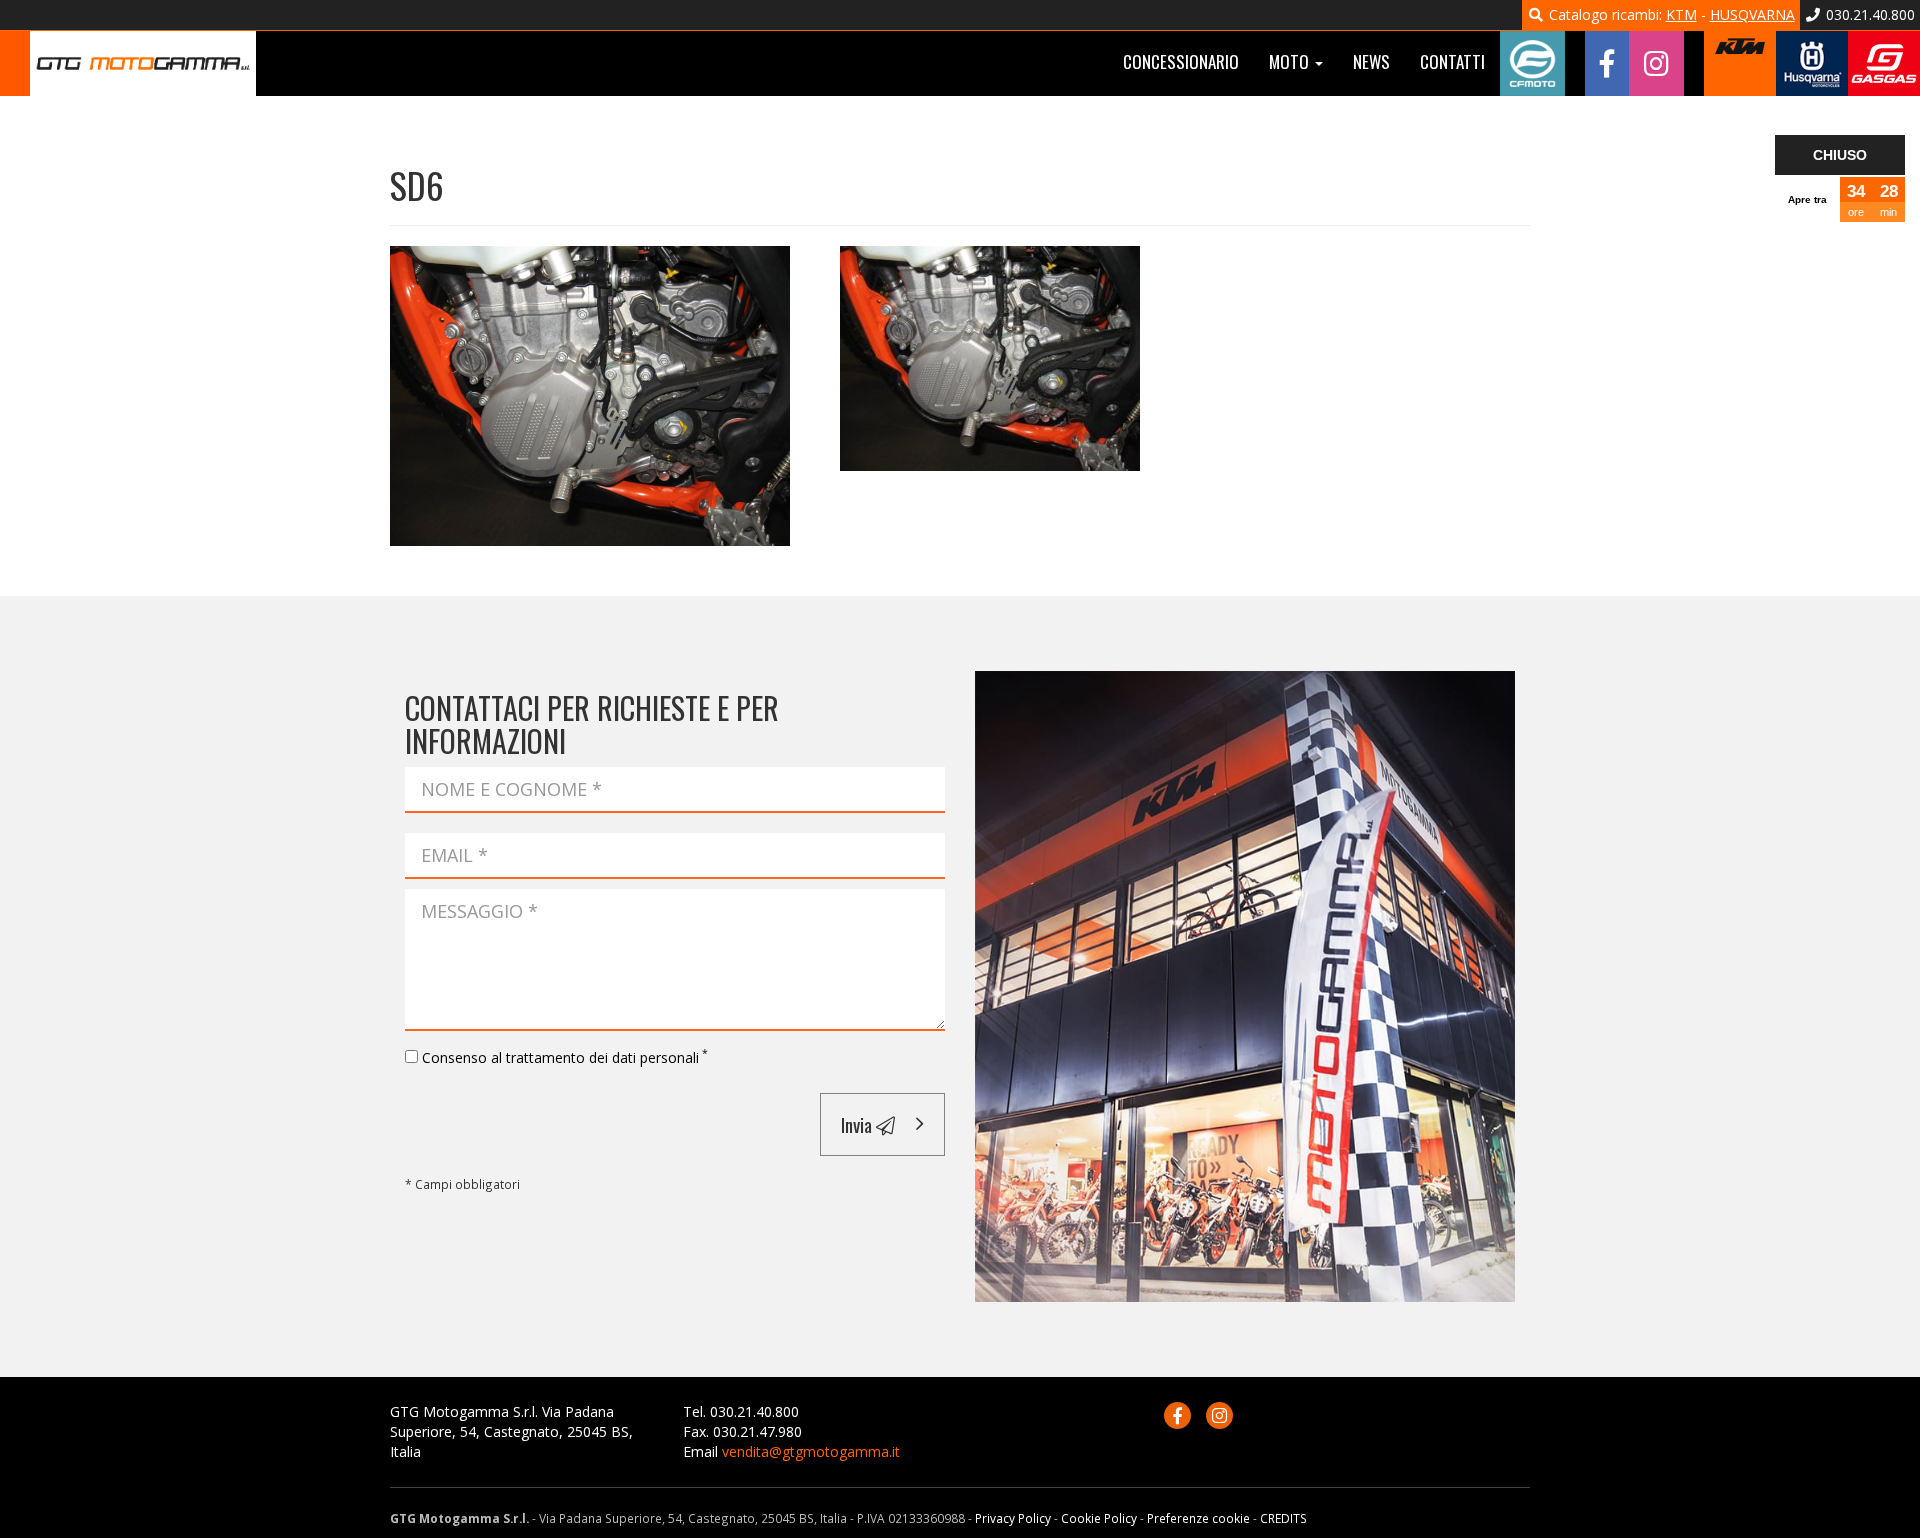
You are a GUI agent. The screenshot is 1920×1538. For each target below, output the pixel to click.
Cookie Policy (1099, 1518)
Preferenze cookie (1198, 1518)
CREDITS (1283, 1518)
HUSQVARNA (1752, 14)
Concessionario (1181, 61)
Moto (1291, 61)
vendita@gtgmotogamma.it (811, 1451)
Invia (858, 1124)
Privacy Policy (1013, 1518)
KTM (1681, 14)
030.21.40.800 (1868, 14)
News (1371, 61)
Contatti (1452, 61)
